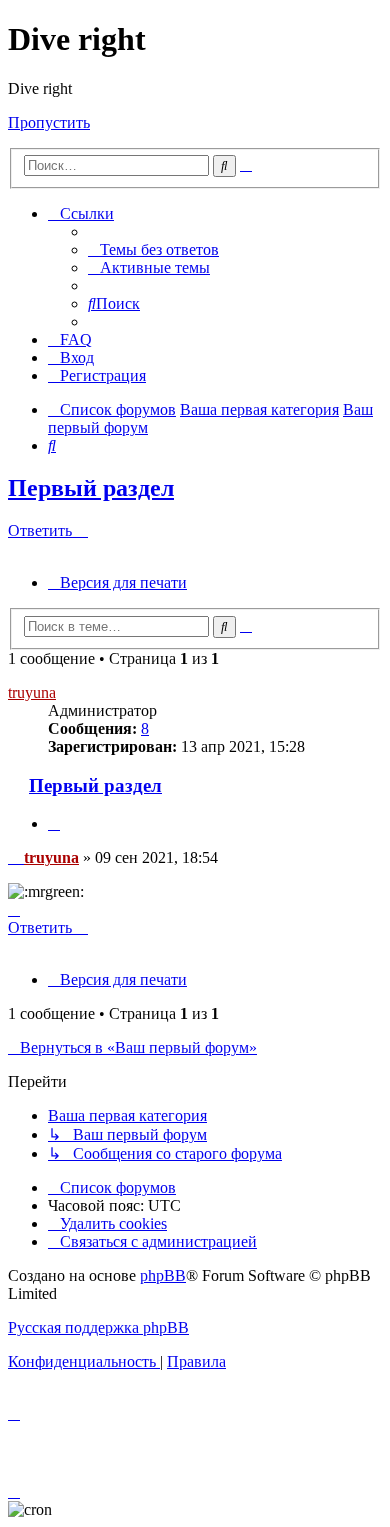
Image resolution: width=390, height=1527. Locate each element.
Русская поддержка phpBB (98, 1327)
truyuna (32, 692)
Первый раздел (91, 488)
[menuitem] (153, 249)
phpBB (163, 1275)
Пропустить (49, 122)
